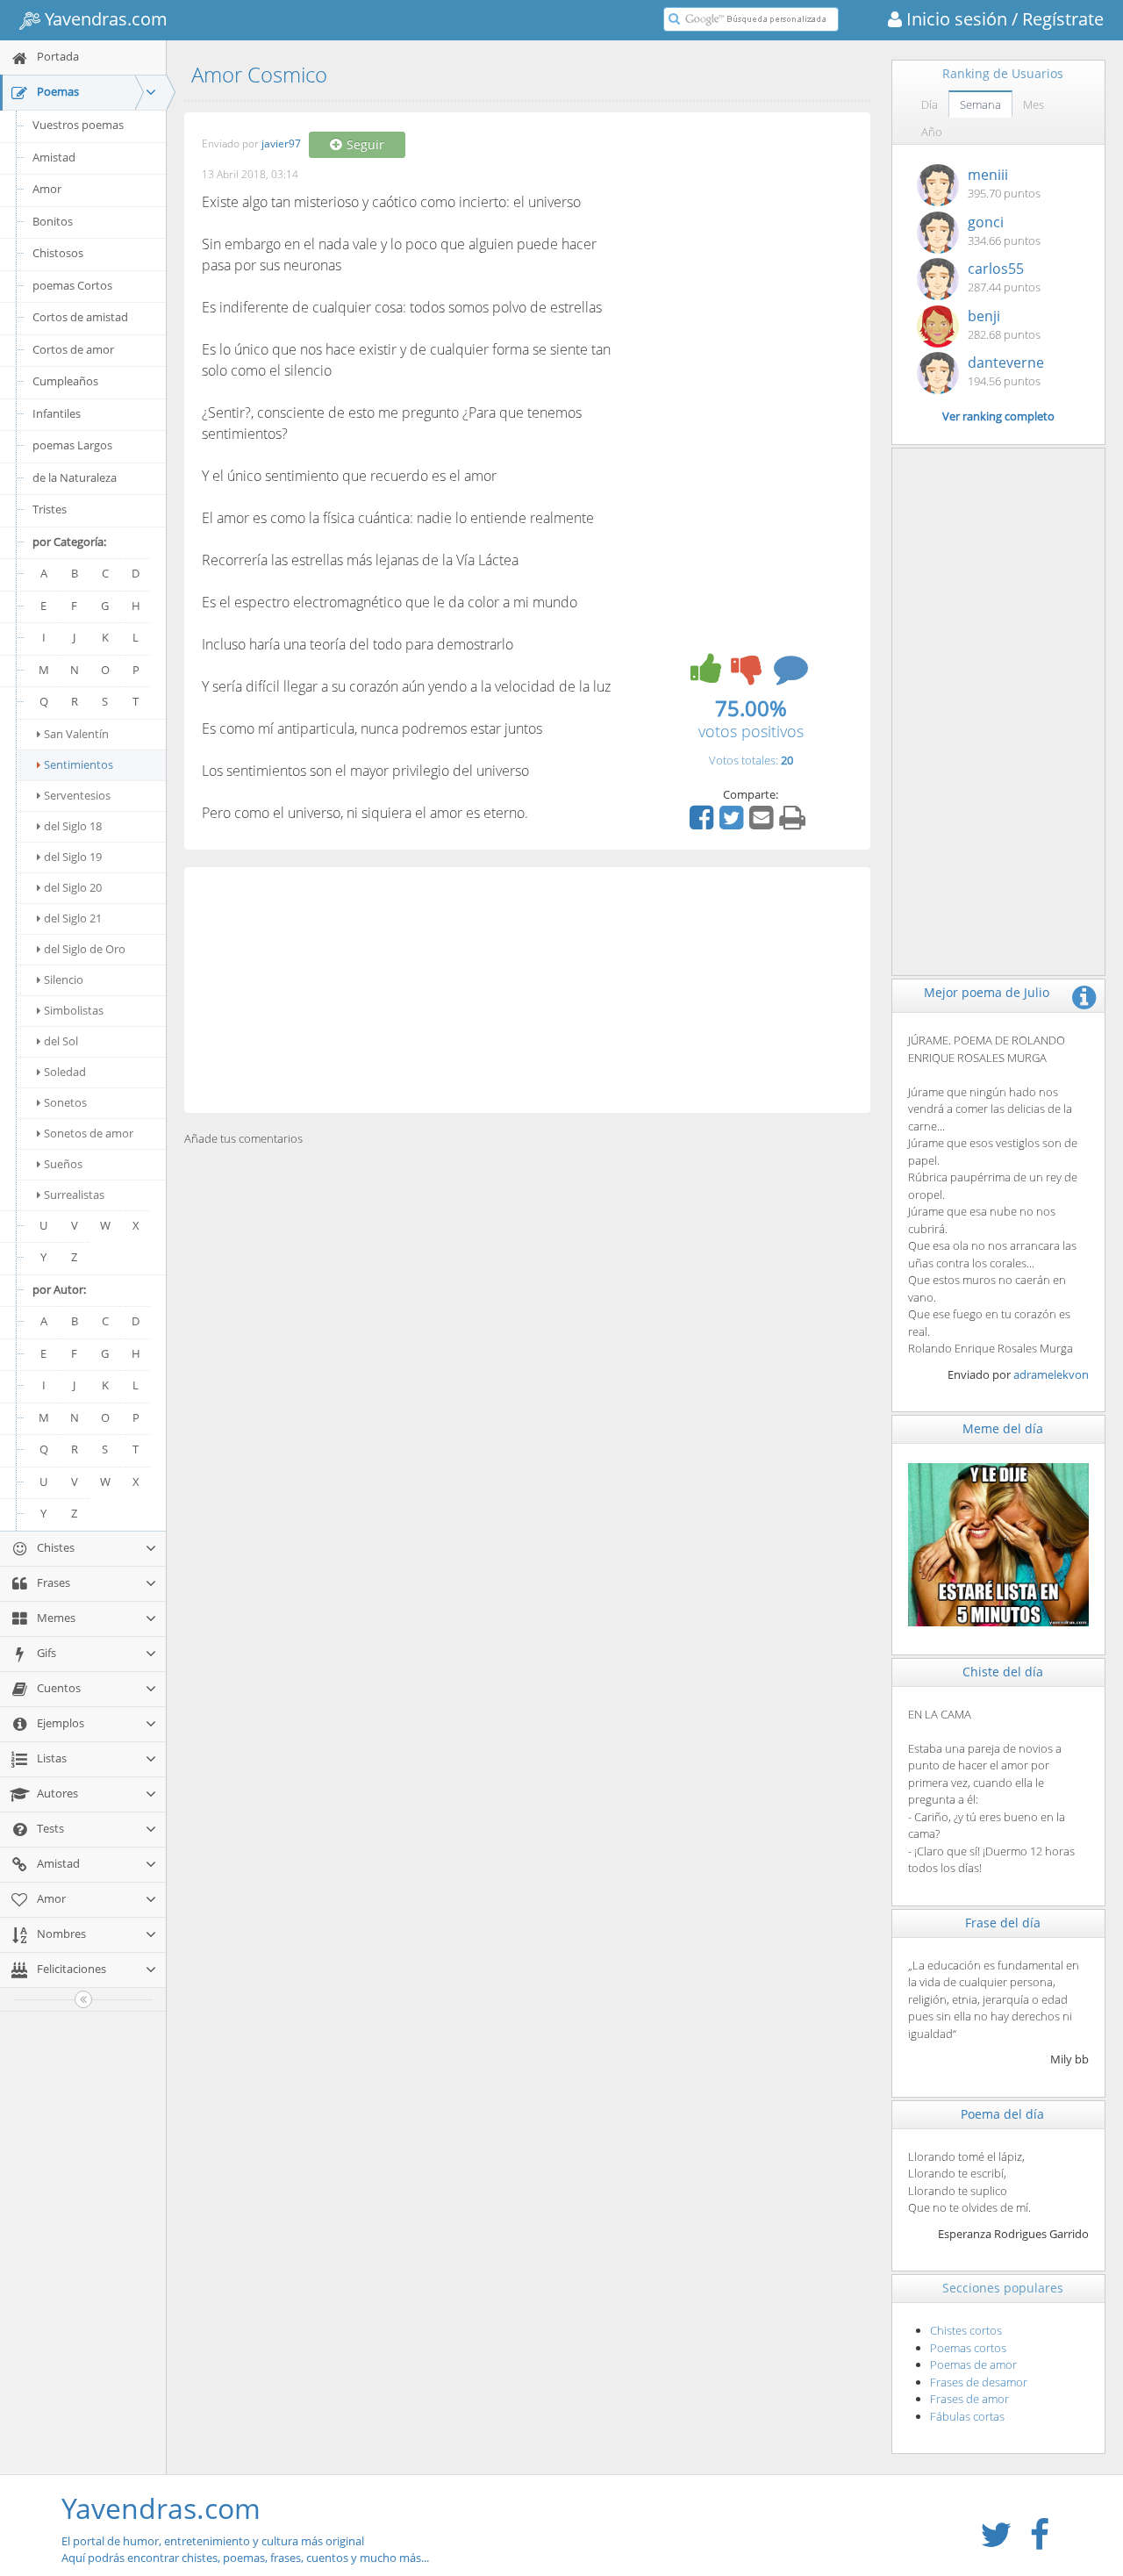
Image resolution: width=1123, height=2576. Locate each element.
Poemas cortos (968, 2348)
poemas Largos (72, 445)
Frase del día (1003, 1923)
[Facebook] (704, 823)
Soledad (65, 1072)
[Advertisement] (527, 990)
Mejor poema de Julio (987, 992)
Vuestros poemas (78, 125)
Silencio (64, 979)
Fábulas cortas (967, 2416)
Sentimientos (79, 764)
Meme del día (1003, 1428)
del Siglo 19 (73, 857)
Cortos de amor (73, 349)
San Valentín (76, 734)
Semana (980, 104)
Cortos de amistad (80, 317)
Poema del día (1002, 2114)
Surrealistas (74, 1195)
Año (932, 132)
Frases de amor (969, 2399)
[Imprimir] (794, 823)
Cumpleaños (65, 381)
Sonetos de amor (89, 1133)
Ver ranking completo (998, 416)
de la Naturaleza (75, 477)
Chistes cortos (966, 2330)
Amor (47, 189)
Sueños (63, 1164)
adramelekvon (1051, 1374)
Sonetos (65, 1102)
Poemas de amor (973, 2364)
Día (930, 104)
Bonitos (53, 221)
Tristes (50, 509)
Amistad (54, 157)
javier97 (281, 144)
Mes (1034, 104)
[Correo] (763, 823)
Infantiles (57, 413)
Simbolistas (74, 1010)
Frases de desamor (979, 2382)
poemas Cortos (72, 285)
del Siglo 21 (73, 918)
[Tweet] (733, 823)
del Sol (61, 1041)
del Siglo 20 (73, 887)
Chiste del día (1003, 1672)
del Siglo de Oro (85, 949)
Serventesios (77, 795)
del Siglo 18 (73, 826)
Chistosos (58, 253)
